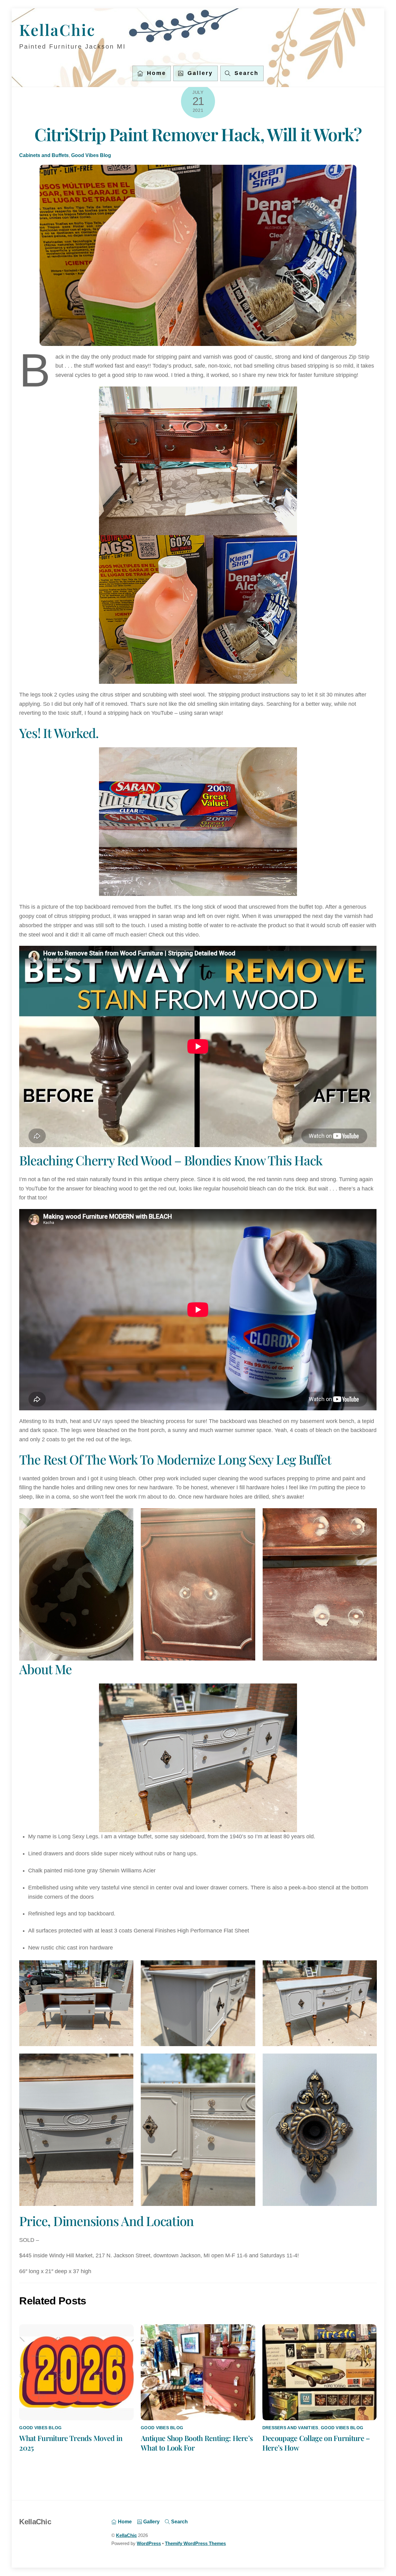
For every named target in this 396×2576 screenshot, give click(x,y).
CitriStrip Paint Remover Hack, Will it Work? (198, 134)
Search (179, 2521)
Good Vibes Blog (91, 155)
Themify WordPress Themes (195, 2543)
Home (155, 73)
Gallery (199, 73)
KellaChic (126, 2535)
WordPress (149, 2543)
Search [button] (245, 73)
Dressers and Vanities (290, 2428)
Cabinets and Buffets (44, 155)
